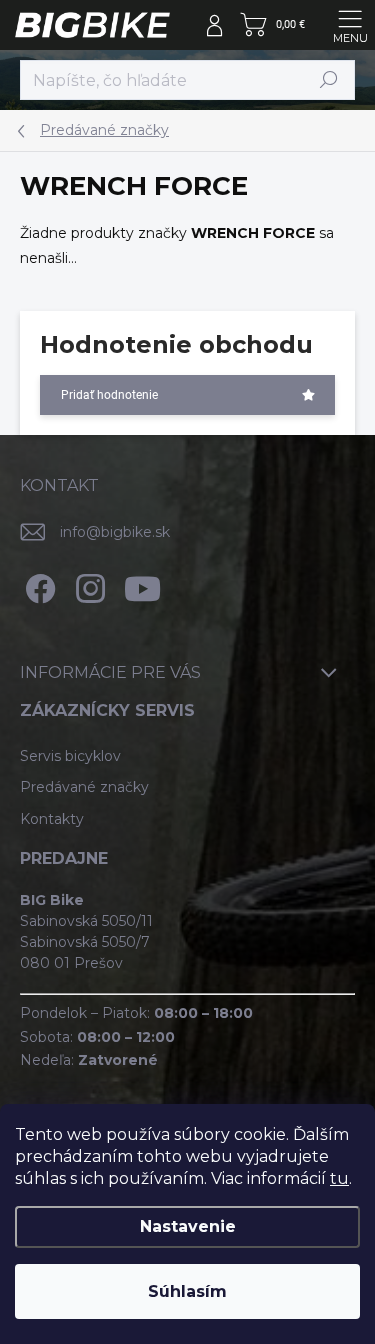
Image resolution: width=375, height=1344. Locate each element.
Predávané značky (84, 787)
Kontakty (52, 819)
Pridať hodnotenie (109, 395)
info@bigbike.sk (115, 532)
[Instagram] (87, 584)
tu (339, 1178)
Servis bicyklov (70, 756)
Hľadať (329, 79)
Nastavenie (188, 1226)
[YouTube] (142, 584)
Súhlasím (187, 1291)
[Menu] (350, 25)
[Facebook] (37, 584)
